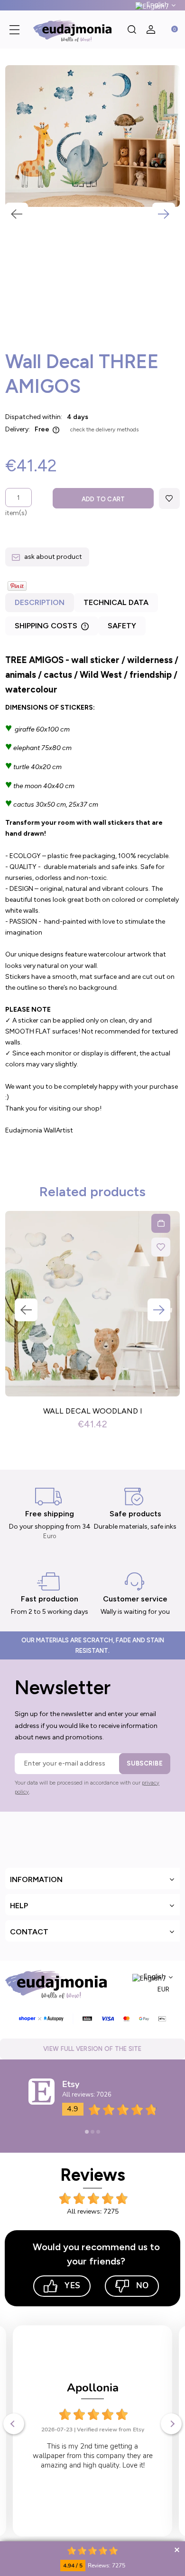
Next (164, 214)
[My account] (151, 29)
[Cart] (170, 29)
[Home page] (75, 29)
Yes (72, 2286)
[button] (14, 29)
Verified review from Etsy (111, 2430)
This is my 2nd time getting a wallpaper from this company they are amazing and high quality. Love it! (93, 2456)
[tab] (40, 605)
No (142, 2286)
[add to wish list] (169, 498)
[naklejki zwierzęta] (92, 136)
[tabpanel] (92, 902)
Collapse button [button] (177, 2550)
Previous (17, 214)
